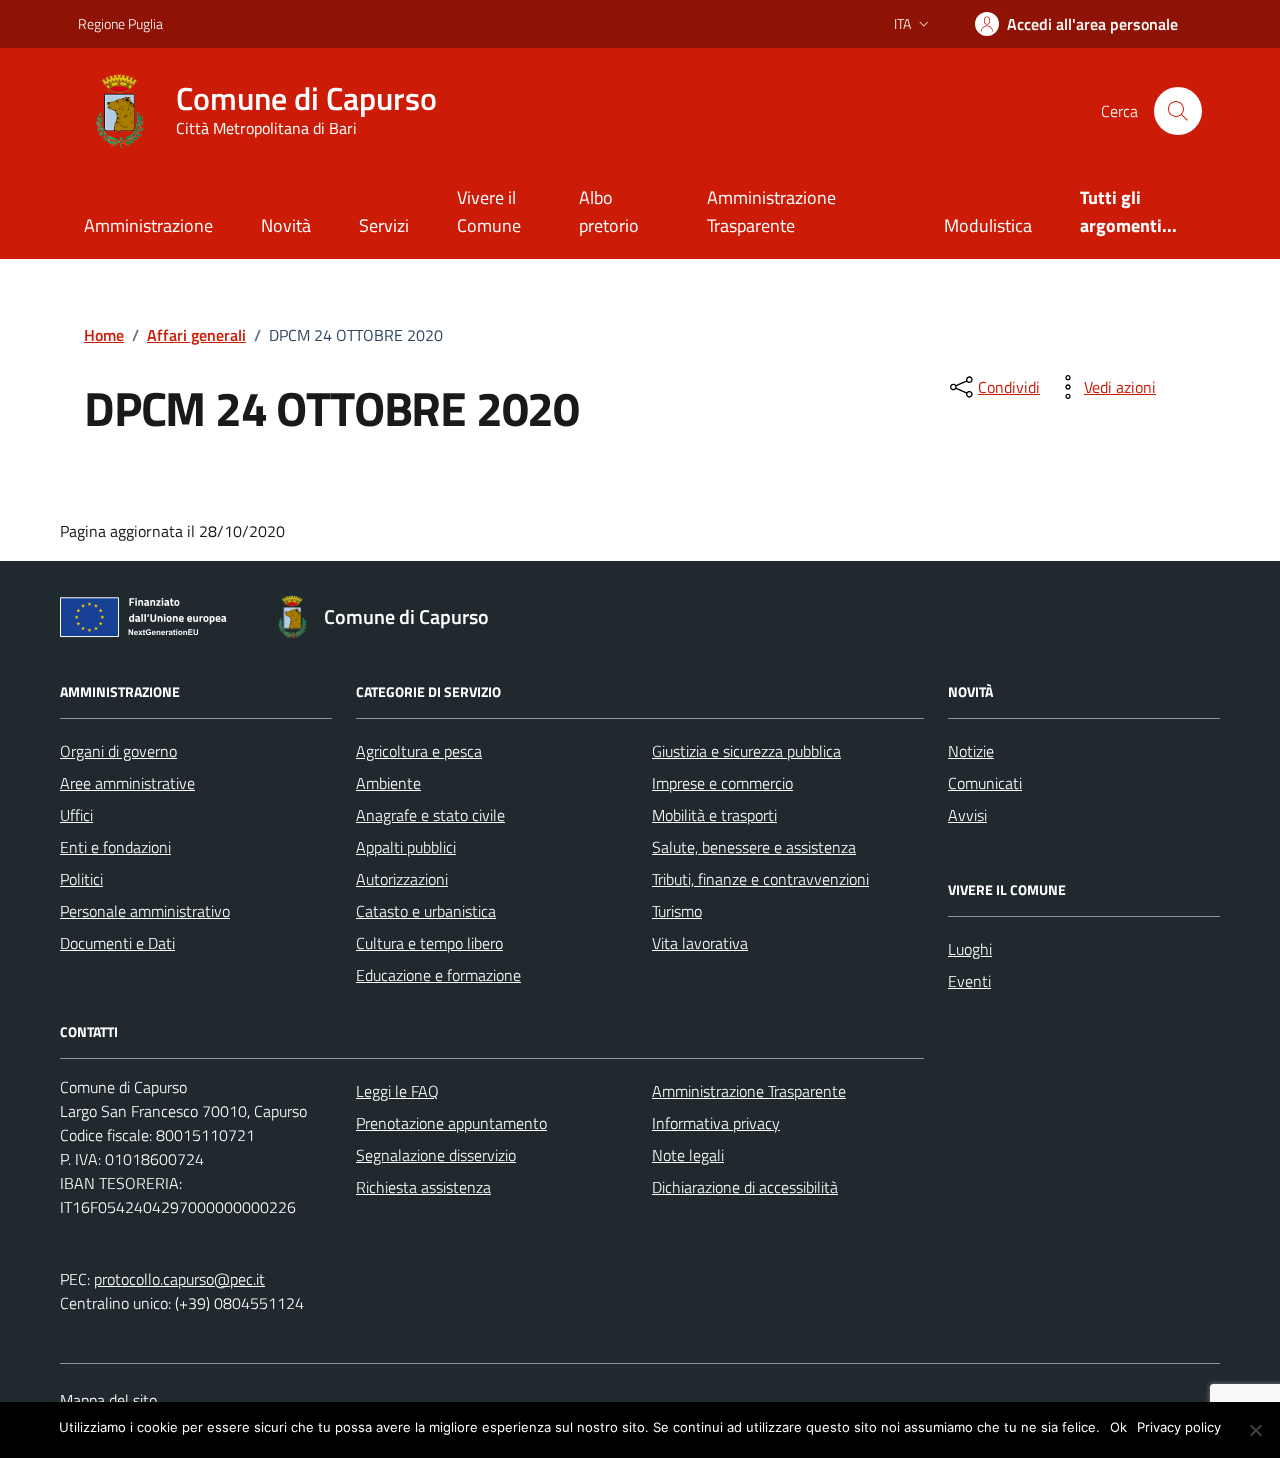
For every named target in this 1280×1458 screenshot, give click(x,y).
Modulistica (988, 225)
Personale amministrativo (145, 911)
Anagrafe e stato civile (430, 815)
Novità (286, 225)
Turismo (677, 911)
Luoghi (970, 949)
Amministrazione (148, 225)
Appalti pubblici (406, 847)
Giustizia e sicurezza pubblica (746, 751)
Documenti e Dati (117, 943)
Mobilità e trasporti (714, 815)
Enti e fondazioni (115, 847)
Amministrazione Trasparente (771, 211)
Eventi (969, 981)
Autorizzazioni (402, 879)
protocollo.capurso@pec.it (179, 1279)
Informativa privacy (716, 1123)
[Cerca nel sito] (1178, 111)
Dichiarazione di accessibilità (745, 1187)
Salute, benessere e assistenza (754, 847)
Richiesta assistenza (423, 1187)
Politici (81, 879)
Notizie (971, 751)
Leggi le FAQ (397, 1091)
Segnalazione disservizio (436, 1155)
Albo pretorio (609, 211)
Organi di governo (118, 751)
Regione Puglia (120, 23)
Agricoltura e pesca (419, 751)
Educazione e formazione (438, 975)
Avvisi (967, 815)
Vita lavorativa (700, 943)
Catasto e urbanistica (426, 911)
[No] (1255, 1430)
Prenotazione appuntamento (451, 1123)
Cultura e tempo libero (429, 943)
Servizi (384, 225)
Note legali (688, 1155)
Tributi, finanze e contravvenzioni (760, 879)
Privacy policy (1179, 1427)
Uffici (76, 815)
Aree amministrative (127, 783)
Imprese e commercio (722, 783)
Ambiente (388, 783)
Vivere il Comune (489, 211)
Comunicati (985, 783)
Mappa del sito (108, 1400)
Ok (1118, 1427)
